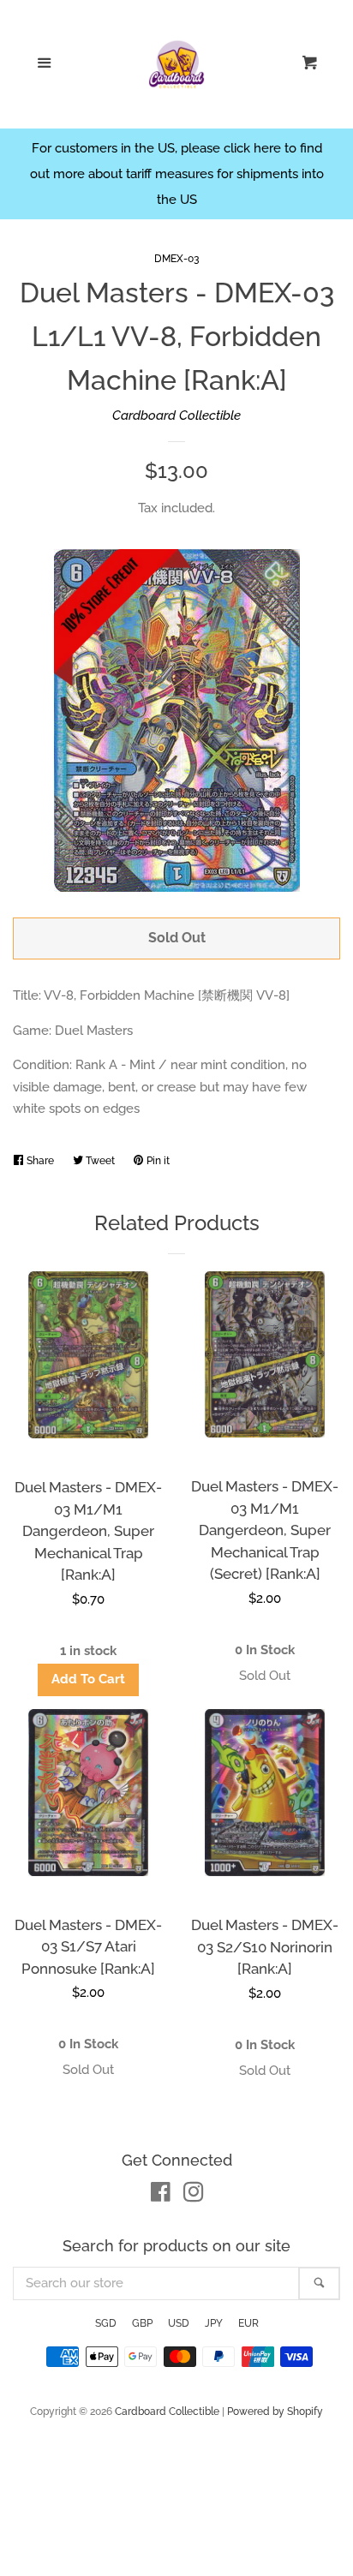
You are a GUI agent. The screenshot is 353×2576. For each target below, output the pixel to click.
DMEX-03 (176, 259)
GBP (142, 2323)
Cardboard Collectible (176, 415)
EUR (248, 2323)
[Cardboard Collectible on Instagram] (194, 2196)
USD (179, 2323)
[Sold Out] (265, 1676)
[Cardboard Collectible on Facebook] (161, 2196)
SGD (106, 2323)
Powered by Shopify (275, 2412)
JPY (214, 2323)
